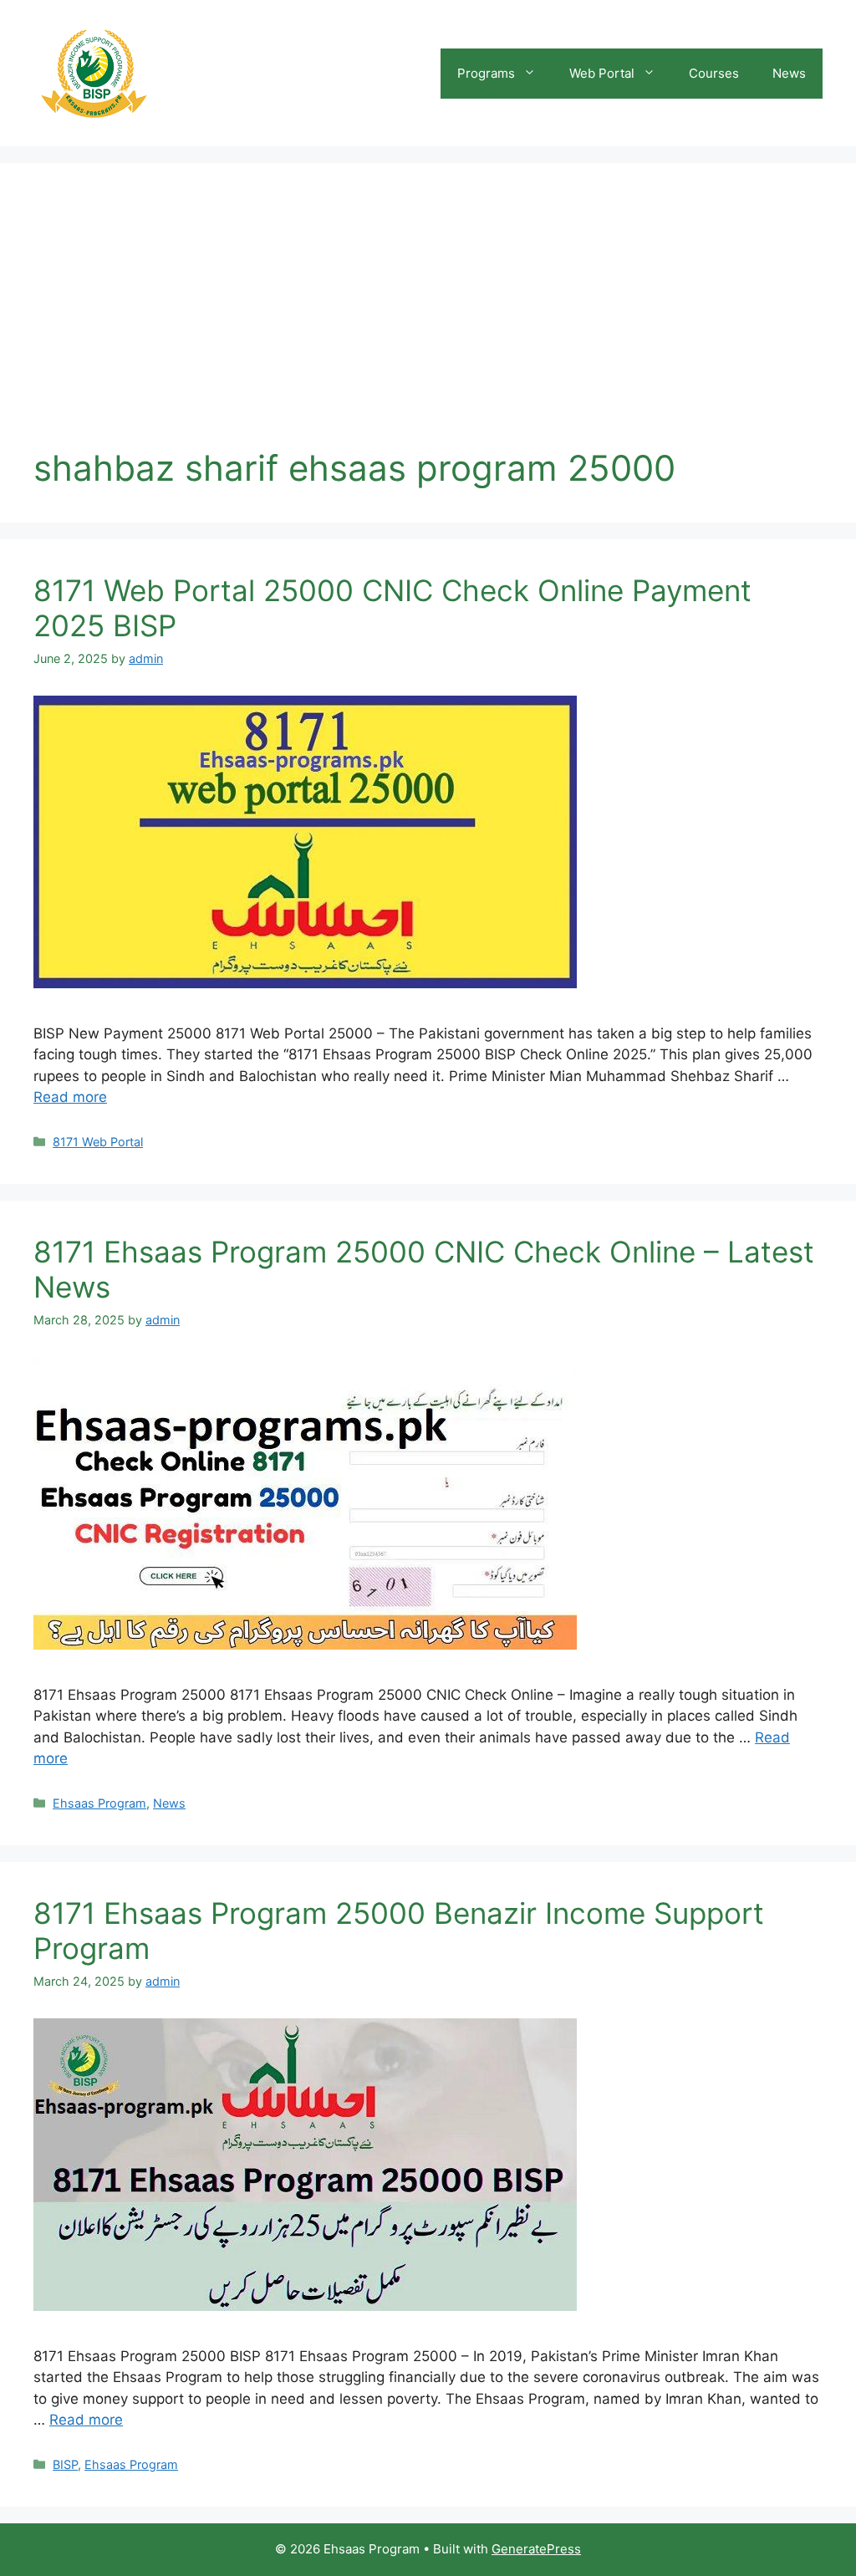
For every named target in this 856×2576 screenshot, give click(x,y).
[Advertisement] (428, 322)
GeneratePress (536, 2549)
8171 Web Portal (98, 1142)
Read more (70, 1097)
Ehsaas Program (99, 1803)
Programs (486, 73)
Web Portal (602, 73)
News (789, 73)
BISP (65, 2464)
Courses (714, 73)
